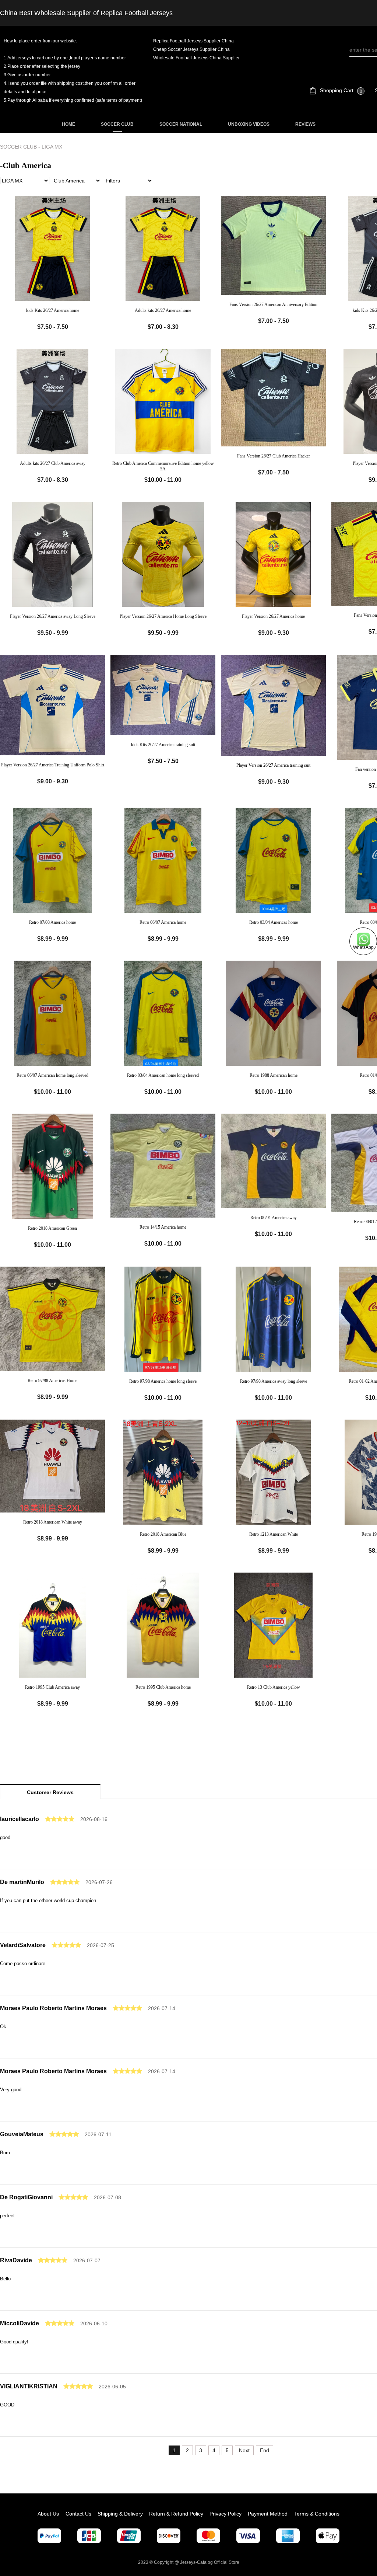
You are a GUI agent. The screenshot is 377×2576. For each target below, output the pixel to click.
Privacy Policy (226, 2514)
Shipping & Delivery (120, 2514)
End (265, 2450)
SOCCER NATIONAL (181, 124)
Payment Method (268, 2514)
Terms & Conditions (317, 2514)
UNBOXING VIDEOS (249, 124)
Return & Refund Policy (176, 2514)
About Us (48, 2514)
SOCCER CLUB (117, 124)
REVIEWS (305, 124)
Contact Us (78, 2514)
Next (244, 2450)
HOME (68, 124)
